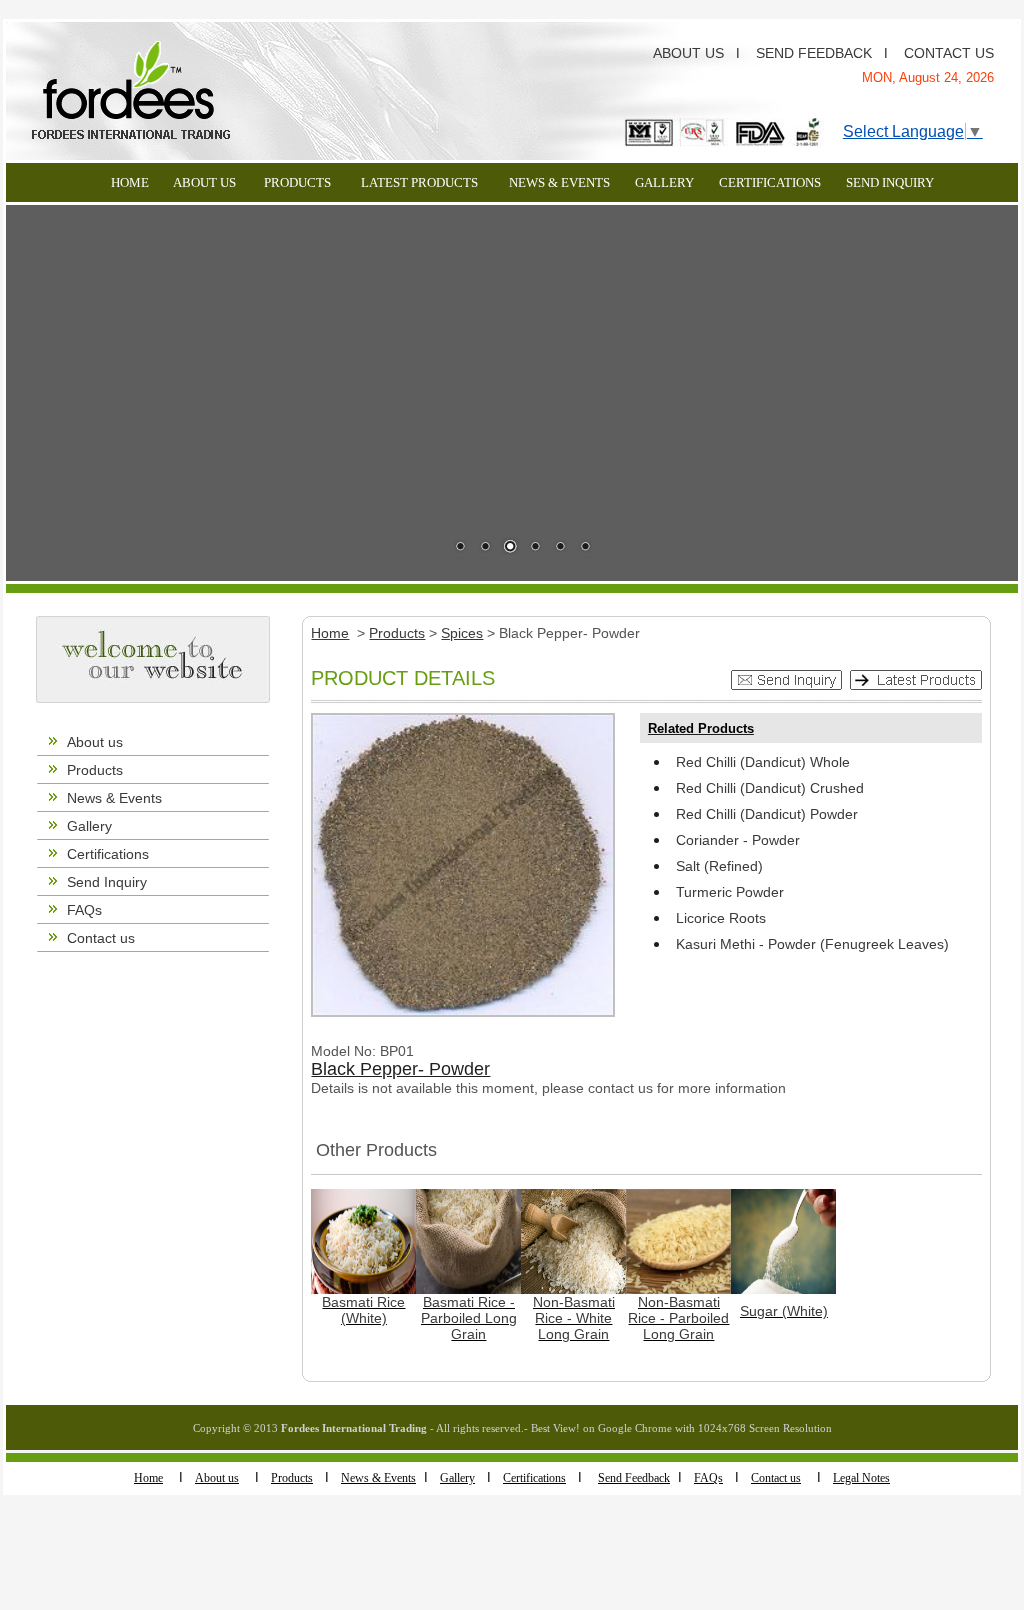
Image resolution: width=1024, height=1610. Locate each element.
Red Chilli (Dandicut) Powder (767, 814)
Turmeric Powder (730, 892)
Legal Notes (861, 1478)
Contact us (101, 938)
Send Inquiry (107, 882)
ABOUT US (688, 53)
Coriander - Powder (738, 840)
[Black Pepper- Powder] (463, 863)
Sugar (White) (784, 1311)
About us (95, 742)
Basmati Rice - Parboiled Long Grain (469, 1318)
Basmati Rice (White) (363, 1310)
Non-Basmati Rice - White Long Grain (574, 1318)
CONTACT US (949, 53)
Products (95, 770)
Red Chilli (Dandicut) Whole (763, 762)
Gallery (89, 826)
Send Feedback (634, 1478)
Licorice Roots (721, 918)
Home (148, 1478)
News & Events (114, 798)
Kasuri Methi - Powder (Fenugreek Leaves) (812, 944)
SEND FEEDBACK (814, 53)
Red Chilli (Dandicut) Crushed (770, 788)
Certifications (108, 854)
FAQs (84, 910)
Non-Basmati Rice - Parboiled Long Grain (678, 1318)
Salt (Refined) (719, 866)
